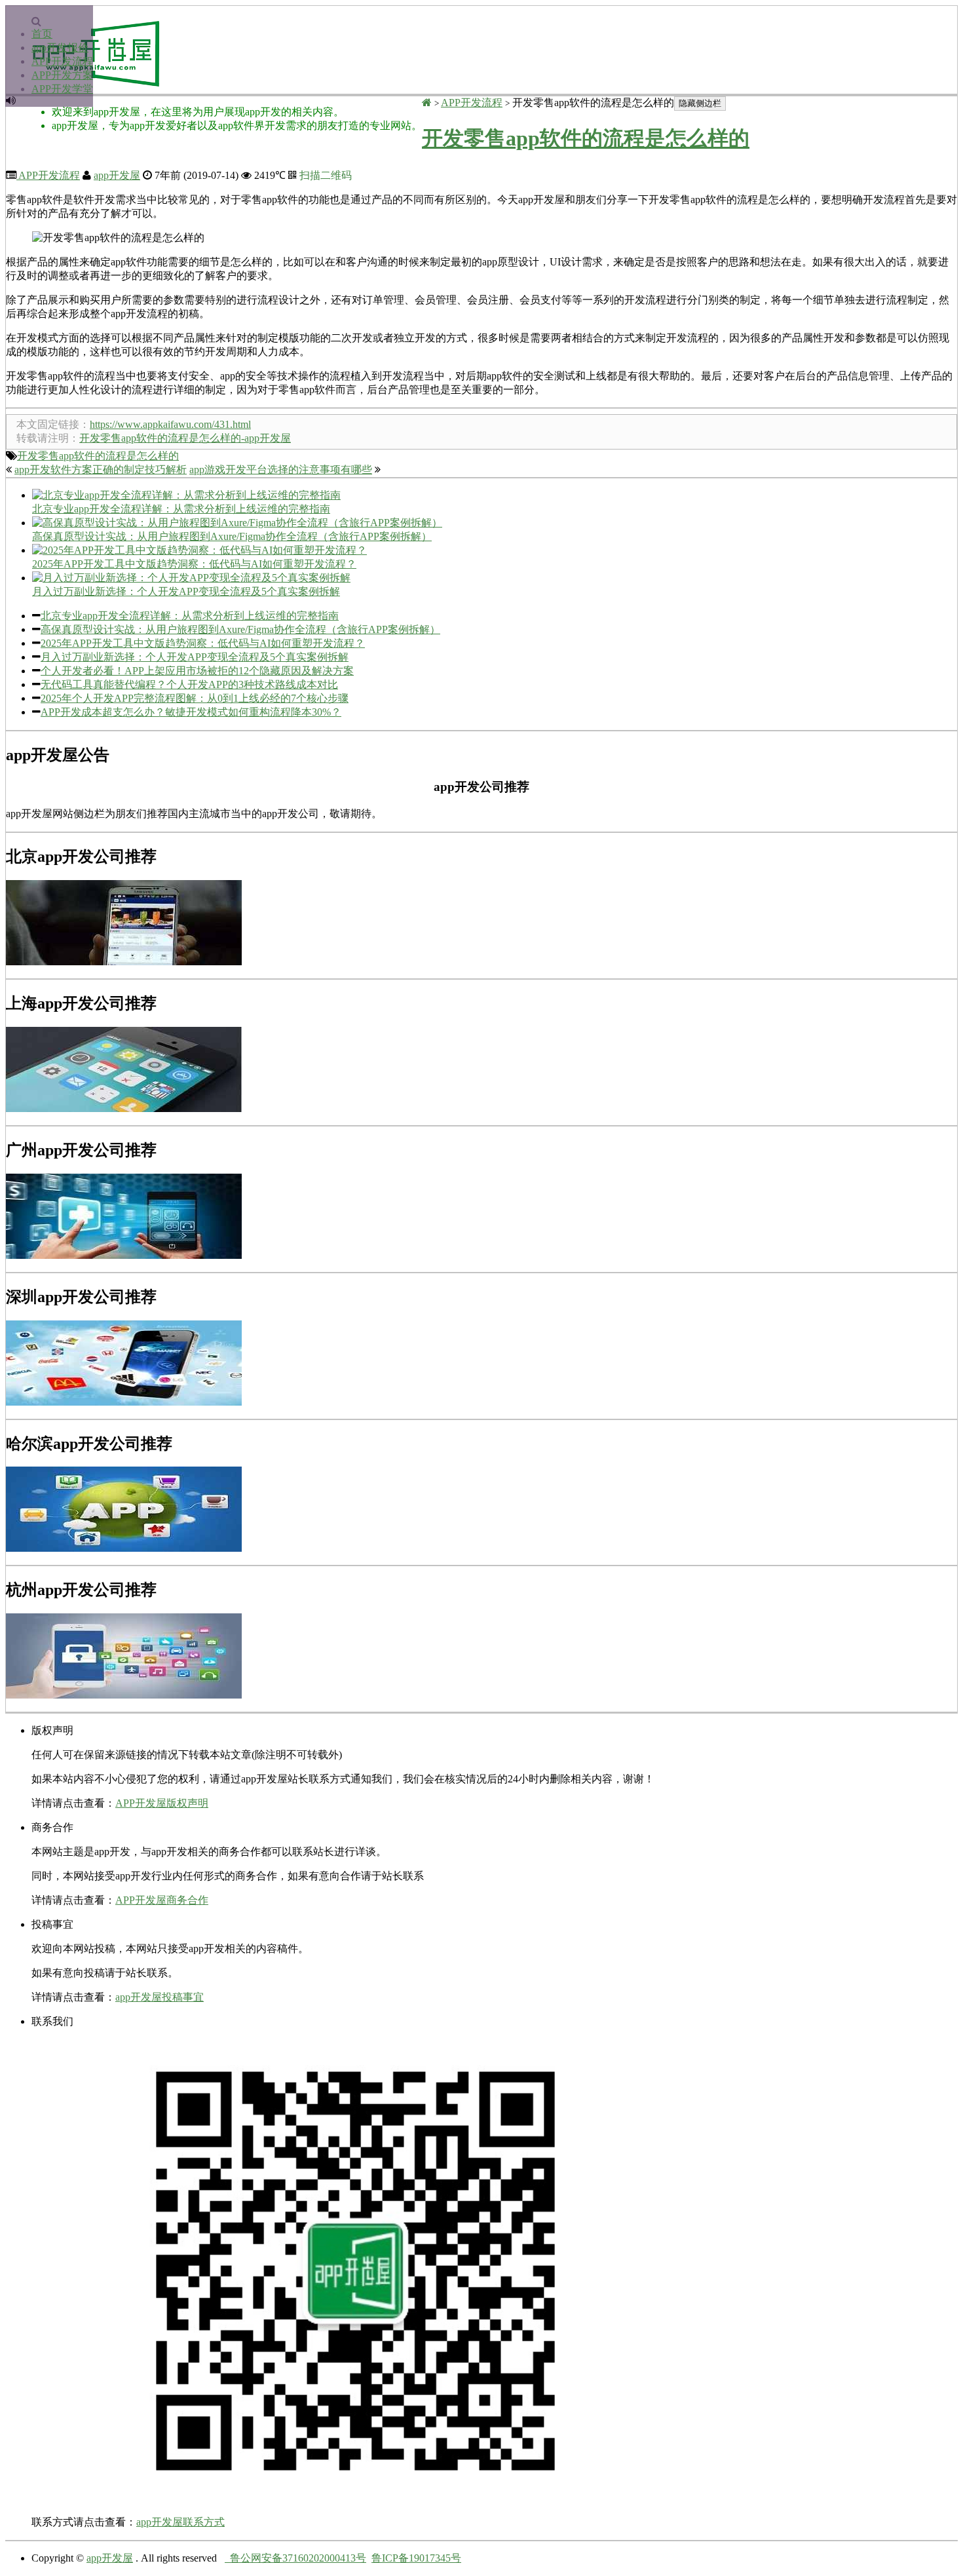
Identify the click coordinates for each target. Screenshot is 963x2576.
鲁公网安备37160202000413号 (295, 2558)
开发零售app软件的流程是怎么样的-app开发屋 (185, 438)
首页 (42, 34)
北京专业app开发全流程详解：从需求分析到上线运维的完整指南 (190, 616)
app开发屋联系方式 (180, 2522)
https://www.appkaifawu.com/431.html (170, 424)
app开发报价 (60, 48)
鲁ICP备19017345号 (416, 2558)
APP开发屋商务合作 (162, 1900)
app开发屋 (117, 175)
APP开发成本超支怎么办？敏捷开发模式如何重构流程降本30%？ (191, 712)
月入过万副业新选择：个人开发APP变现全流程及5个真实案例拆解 (195, 657)
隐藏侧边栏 (700, 103)
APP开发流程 (62, 61)
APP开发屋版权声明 (162, 1803)
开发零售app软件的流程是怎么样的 (586, 138)
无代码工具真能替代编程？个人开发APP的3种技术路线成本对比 (189, 684)
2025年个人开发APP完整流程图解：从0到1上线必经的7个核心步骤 (195, 698)
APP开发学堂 (62, 89)
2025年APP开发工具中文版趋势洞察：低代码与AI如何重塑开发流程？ (203, 643)
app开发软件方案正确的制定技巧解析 (101, 470)
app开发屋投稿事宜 (160, 1997)
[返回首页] (427, 103)
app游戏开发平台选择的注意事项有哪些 (281, 470)
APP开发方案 (62, 75)
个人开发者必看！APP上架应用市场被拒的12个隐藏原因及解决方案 (197, 671)
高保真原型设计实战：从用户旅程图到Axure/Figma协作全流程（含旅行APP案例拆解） (240, 629)
